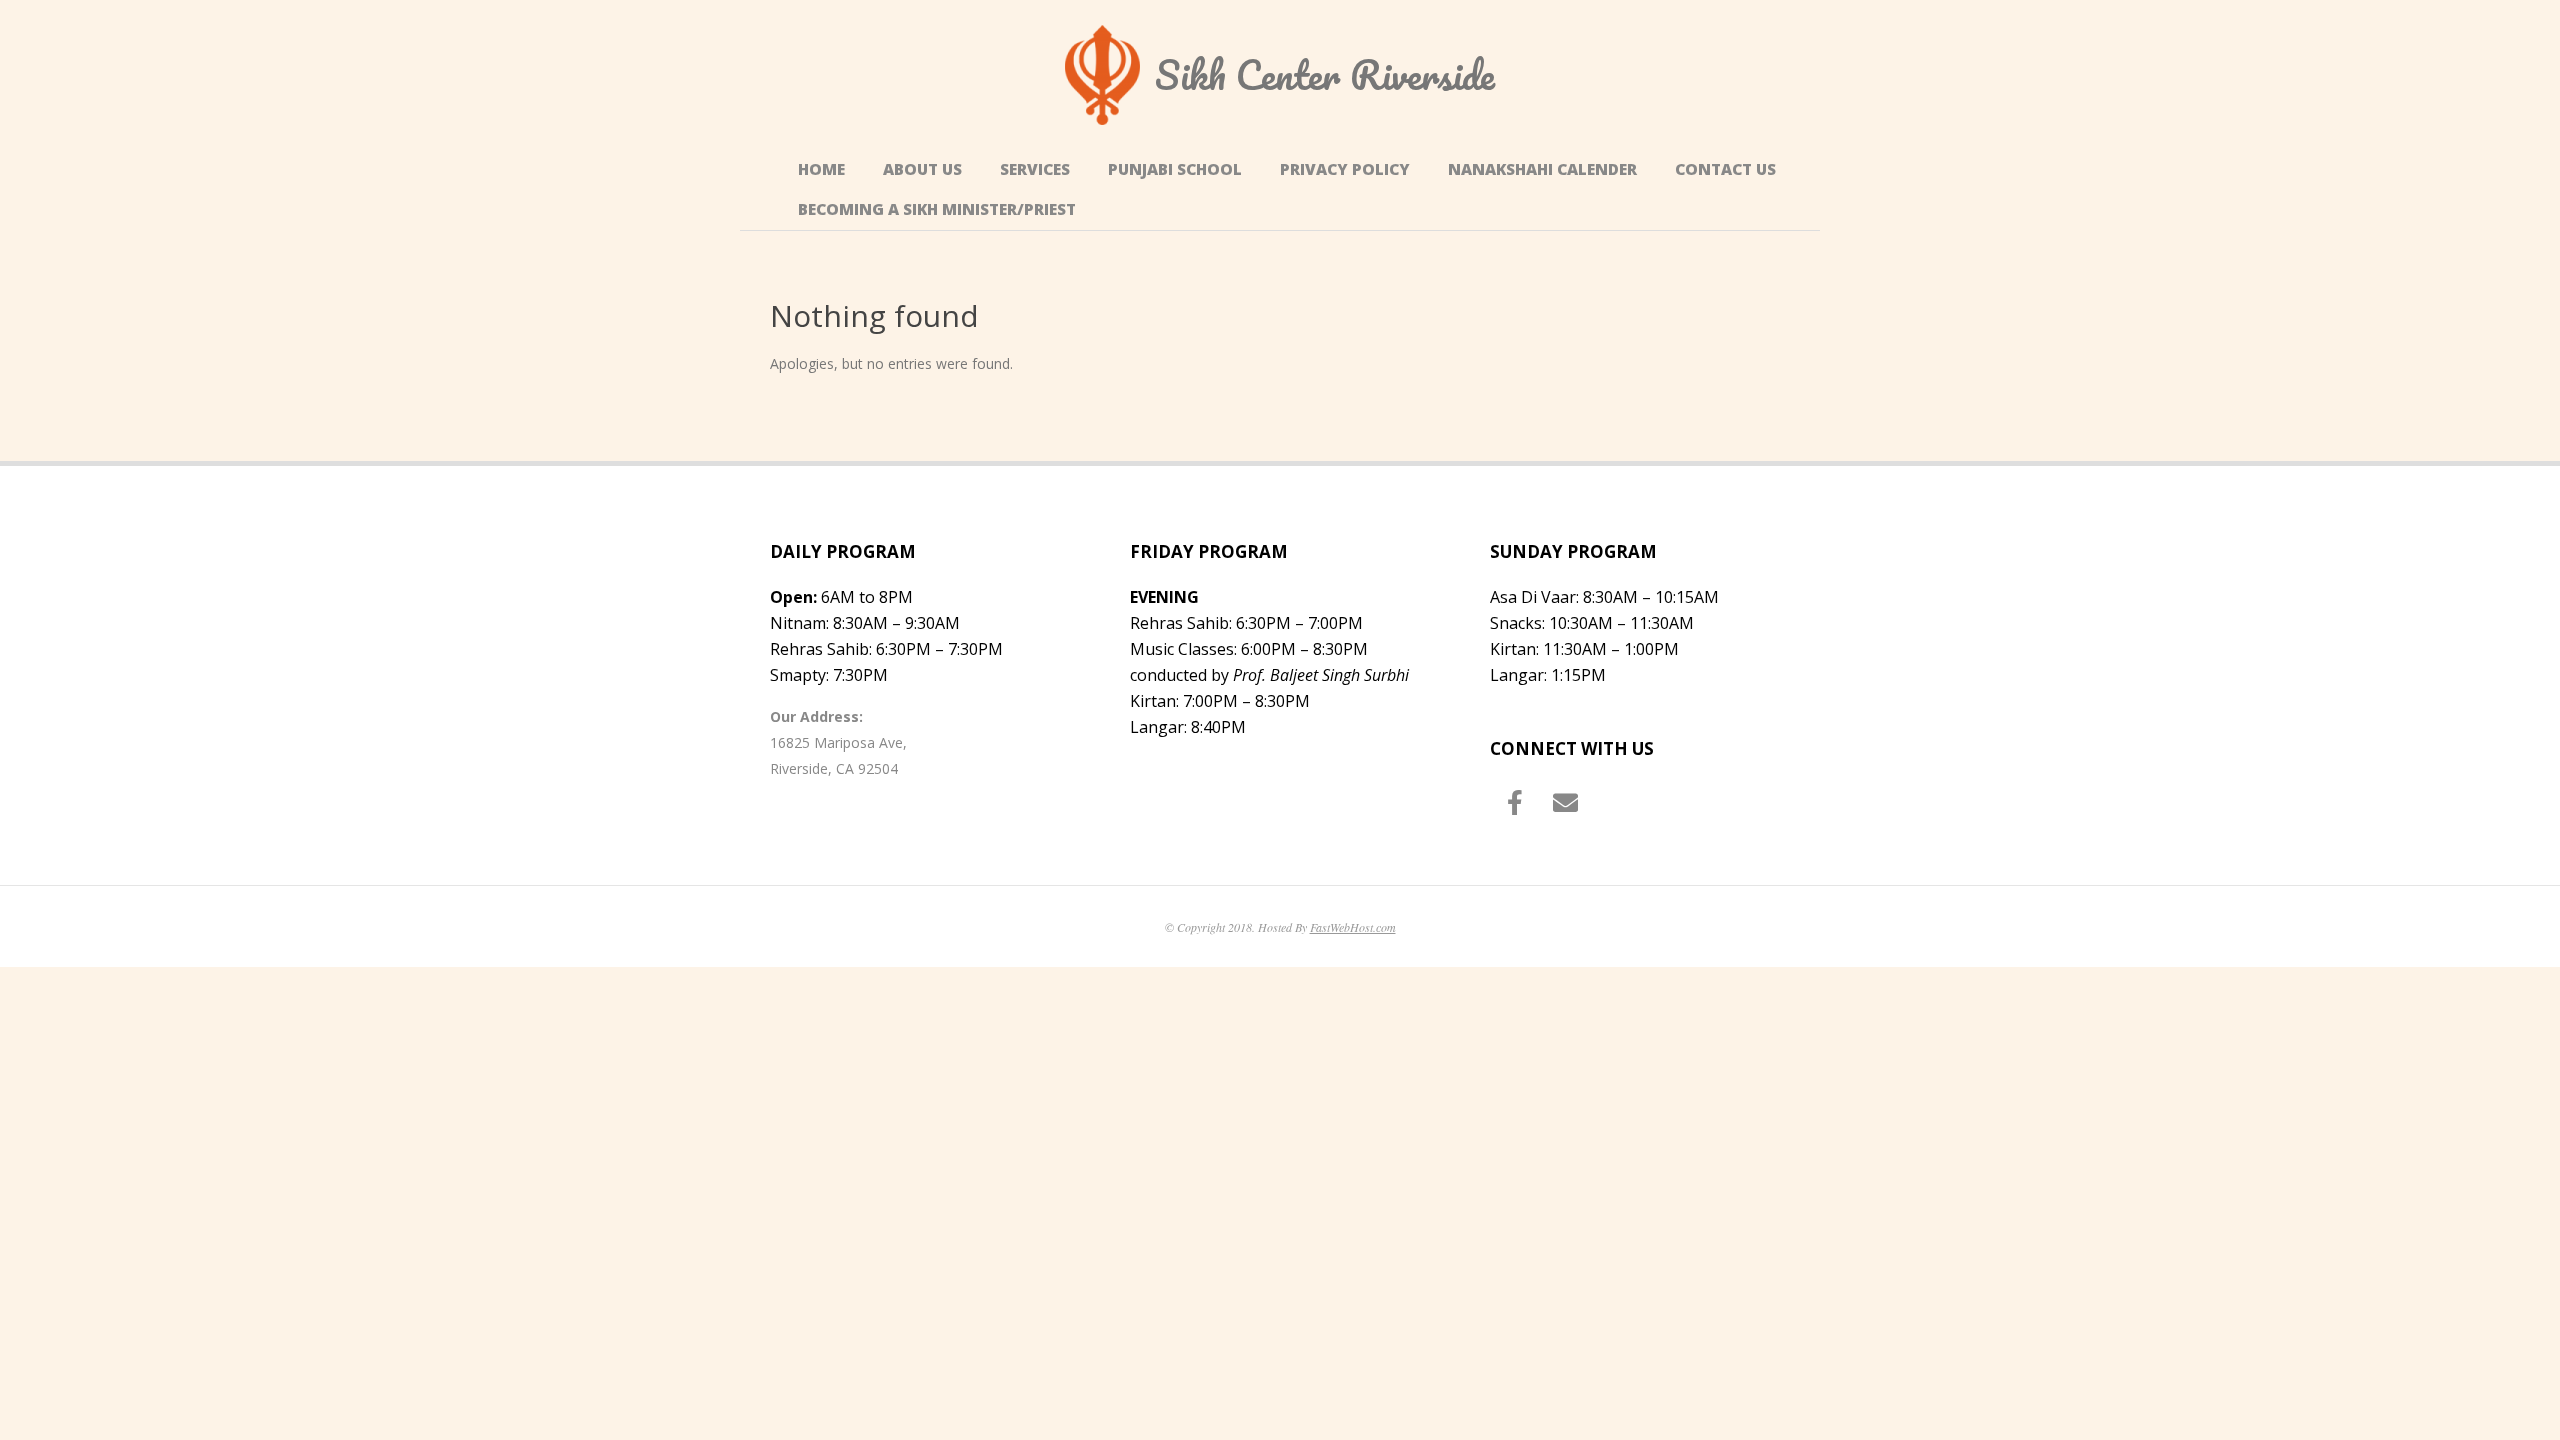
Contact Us (1725, 169)
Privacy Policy (1345, 169)
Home (821, 169)
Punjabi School (1175, 169)
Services (1035, 169)
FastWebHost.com (1353, 927)
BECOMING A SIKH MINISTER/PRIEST (937, 209)
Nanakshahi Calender (1542, 169)
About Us (922, 169)
